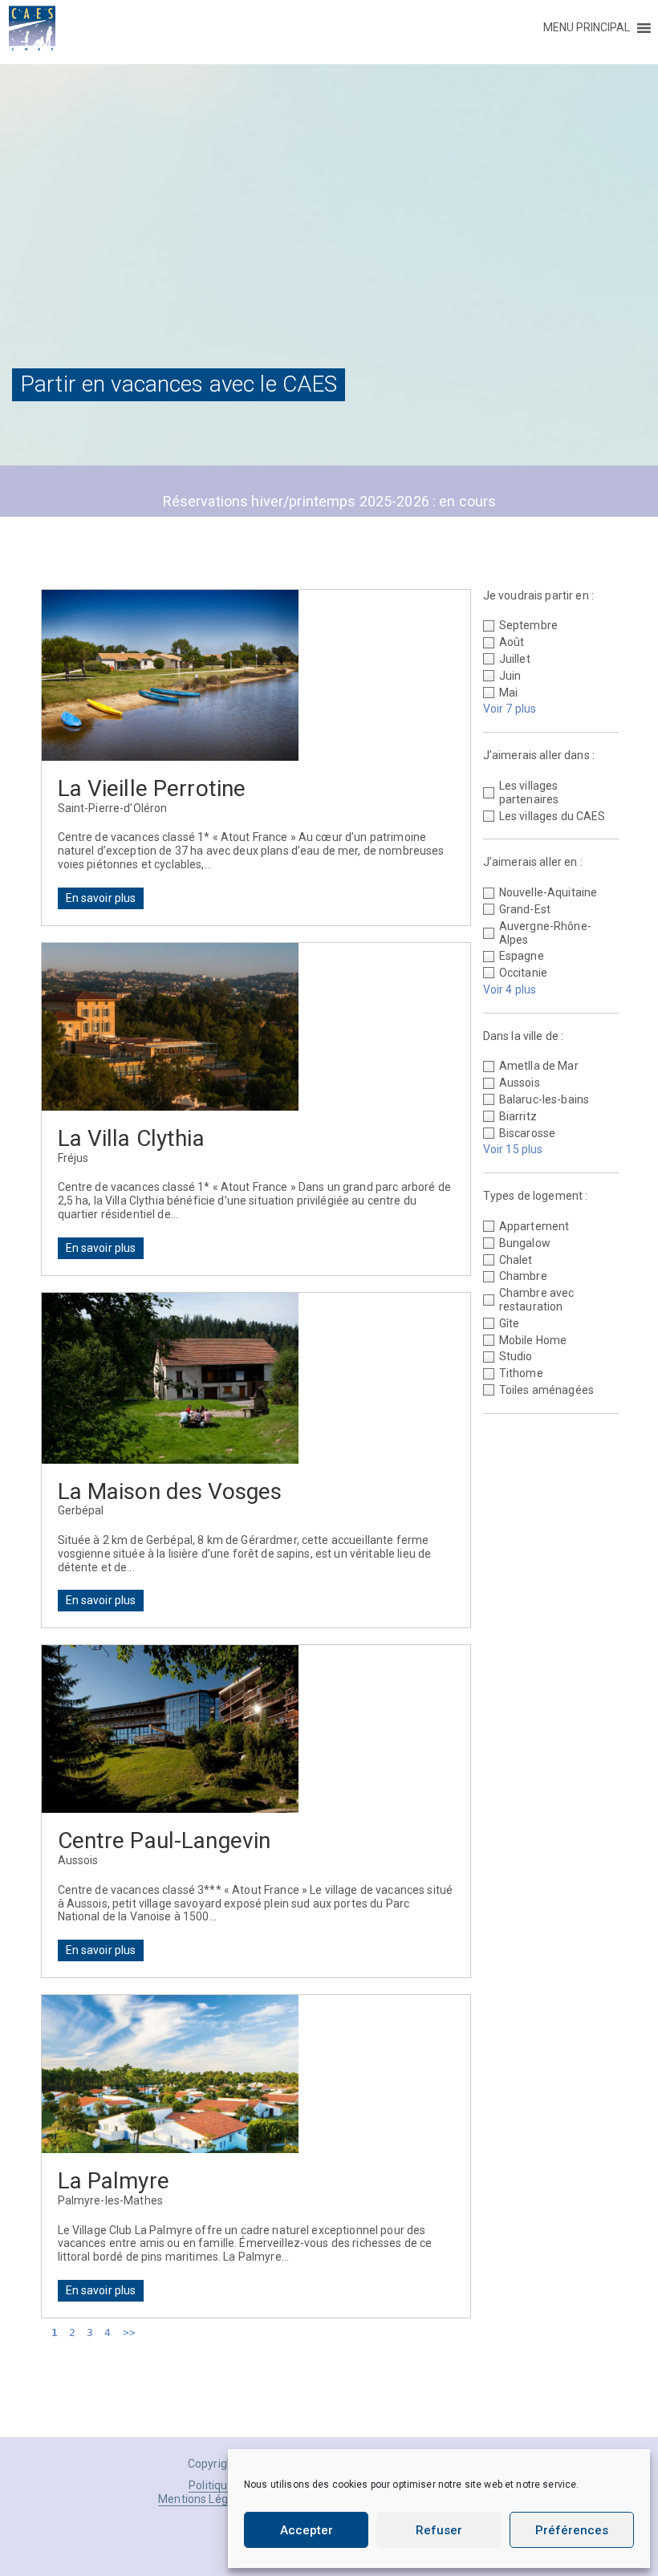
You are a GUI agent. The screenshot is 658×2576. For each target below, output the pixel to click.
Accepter (307, 2530)
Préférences (572, 2530)
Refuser (439, 2530)
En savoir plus (101, 898)
